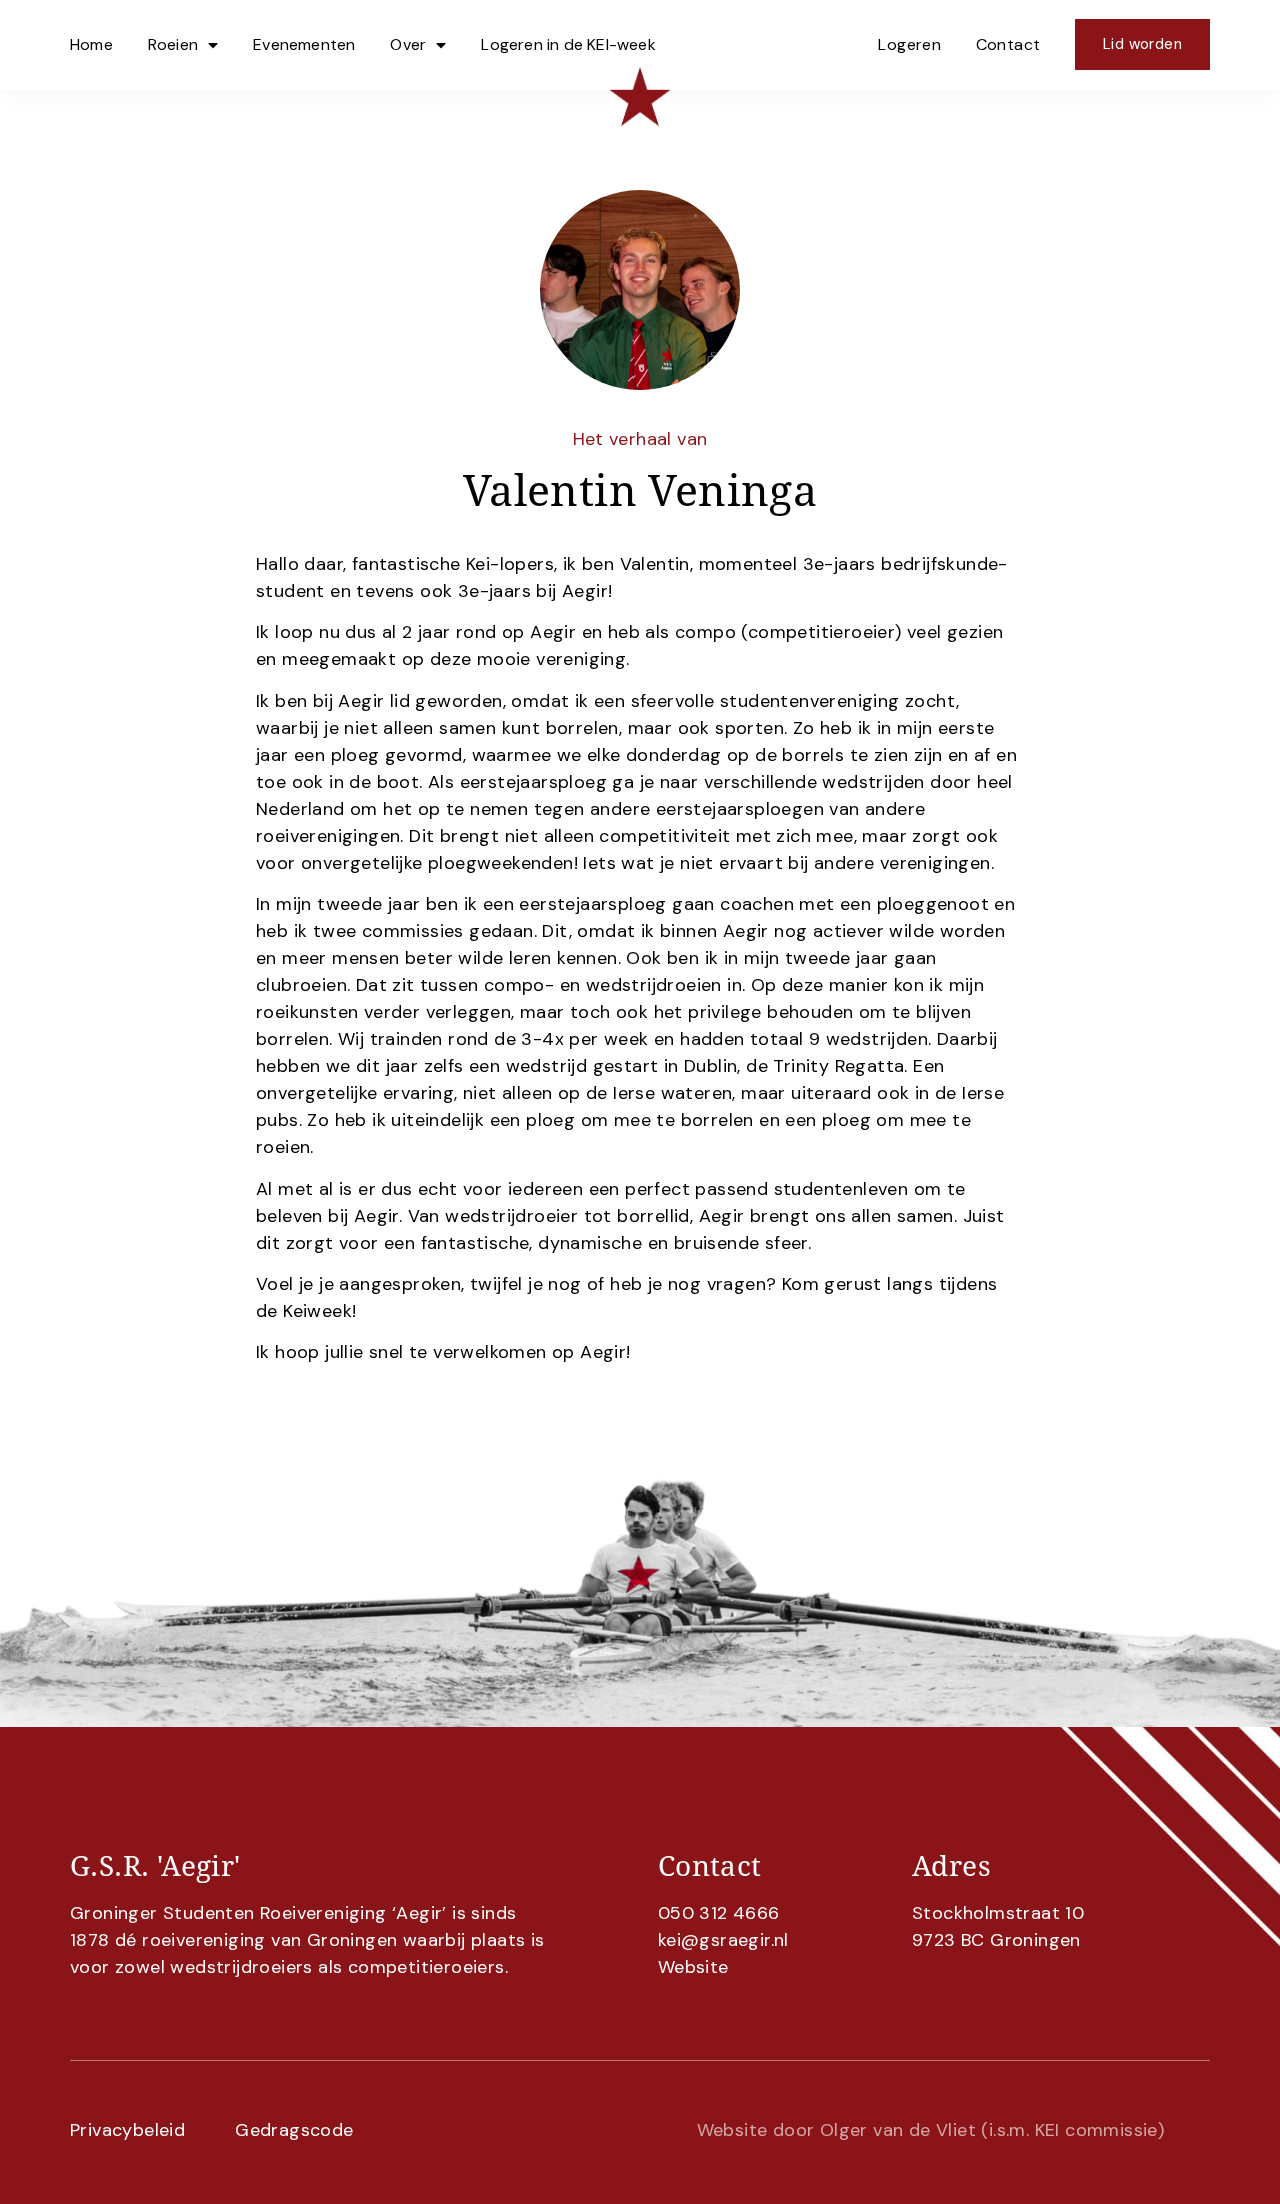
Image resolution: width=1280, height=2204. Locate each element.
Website (693, 1967)
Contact (1008, 44)
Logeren (909, 44)
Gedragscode (294, 2130)
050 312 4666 (719, 1913)
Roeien (173, 44)
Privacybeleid (127, 2130)
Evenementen (304, 44)
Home (91, 44)
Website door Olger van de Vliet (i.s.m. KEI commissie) (931, 2130)
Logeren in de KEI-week (568, 44)
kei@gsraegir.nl (723, 1940)
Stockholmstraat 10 (998, 1913)
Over (408, 44)
